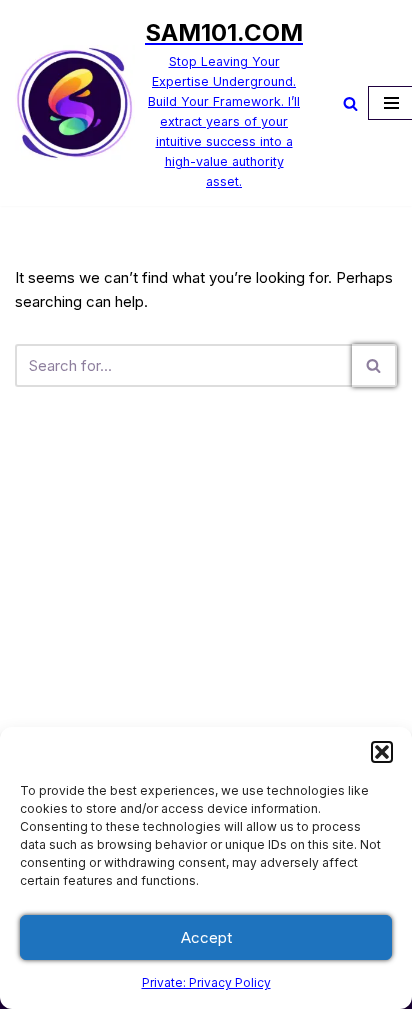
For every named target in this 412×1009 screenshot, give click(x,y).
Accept (206, 937)
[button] (382, 752)
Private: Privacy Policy (206, 982)
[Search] (350, 103)
